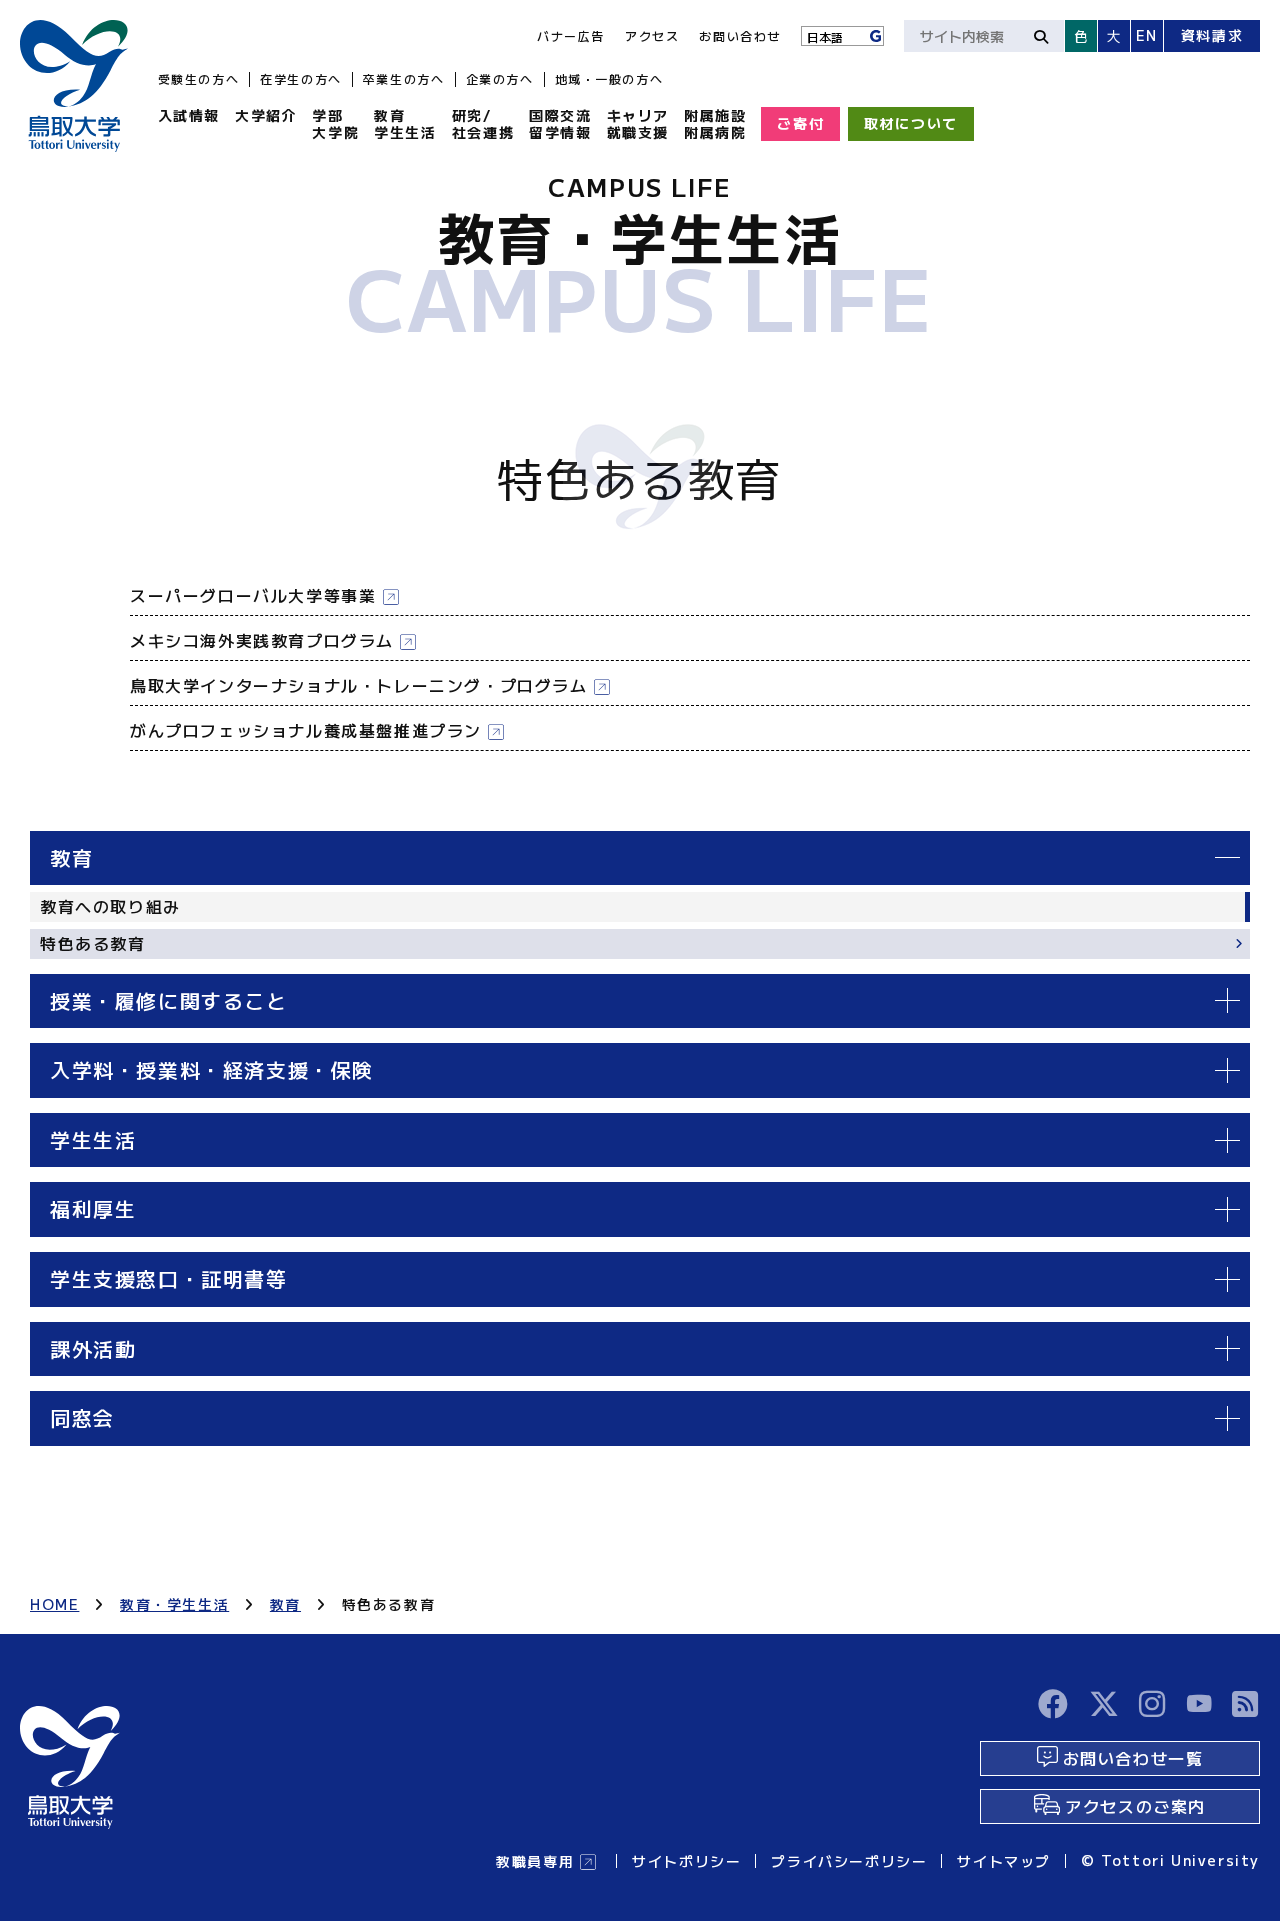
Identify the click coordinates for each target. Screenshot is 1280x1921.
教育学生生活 (405, 123)
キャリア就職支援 (638, 123)
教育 (285, 1604)
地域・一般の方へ (609, 78)
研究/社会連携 (483, 123)
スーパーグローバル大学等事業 (253, 595)
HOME (54, 1604)
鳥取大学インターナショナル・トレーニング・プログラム (359, 685)
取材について (911, 123)
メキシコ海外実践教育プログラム (262, 640)
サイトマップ (1004, 1861)
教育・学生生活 (174, 1604)
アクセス (652, 35)
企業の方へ (500, 78)
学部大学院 (335, 123)
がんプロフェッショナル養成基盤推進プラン (306, 730)
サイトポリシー (686, 1861)
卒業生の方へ (404, 78)
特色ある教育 (93, 943)
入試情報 (189, 115)
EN (1147, 35)
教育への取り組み (110, 906)
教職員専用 (535, 1861)
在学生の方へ (301, 78)
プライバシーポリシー (849, 1861)
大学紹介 (266, 115)
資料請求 (1212, 35)
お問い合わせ (740, 35)
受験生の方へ (199, 78)
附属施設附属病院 (715, 123)
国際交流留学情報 (560, 123)
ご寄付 (800, 123)
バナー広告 (571, 35)
